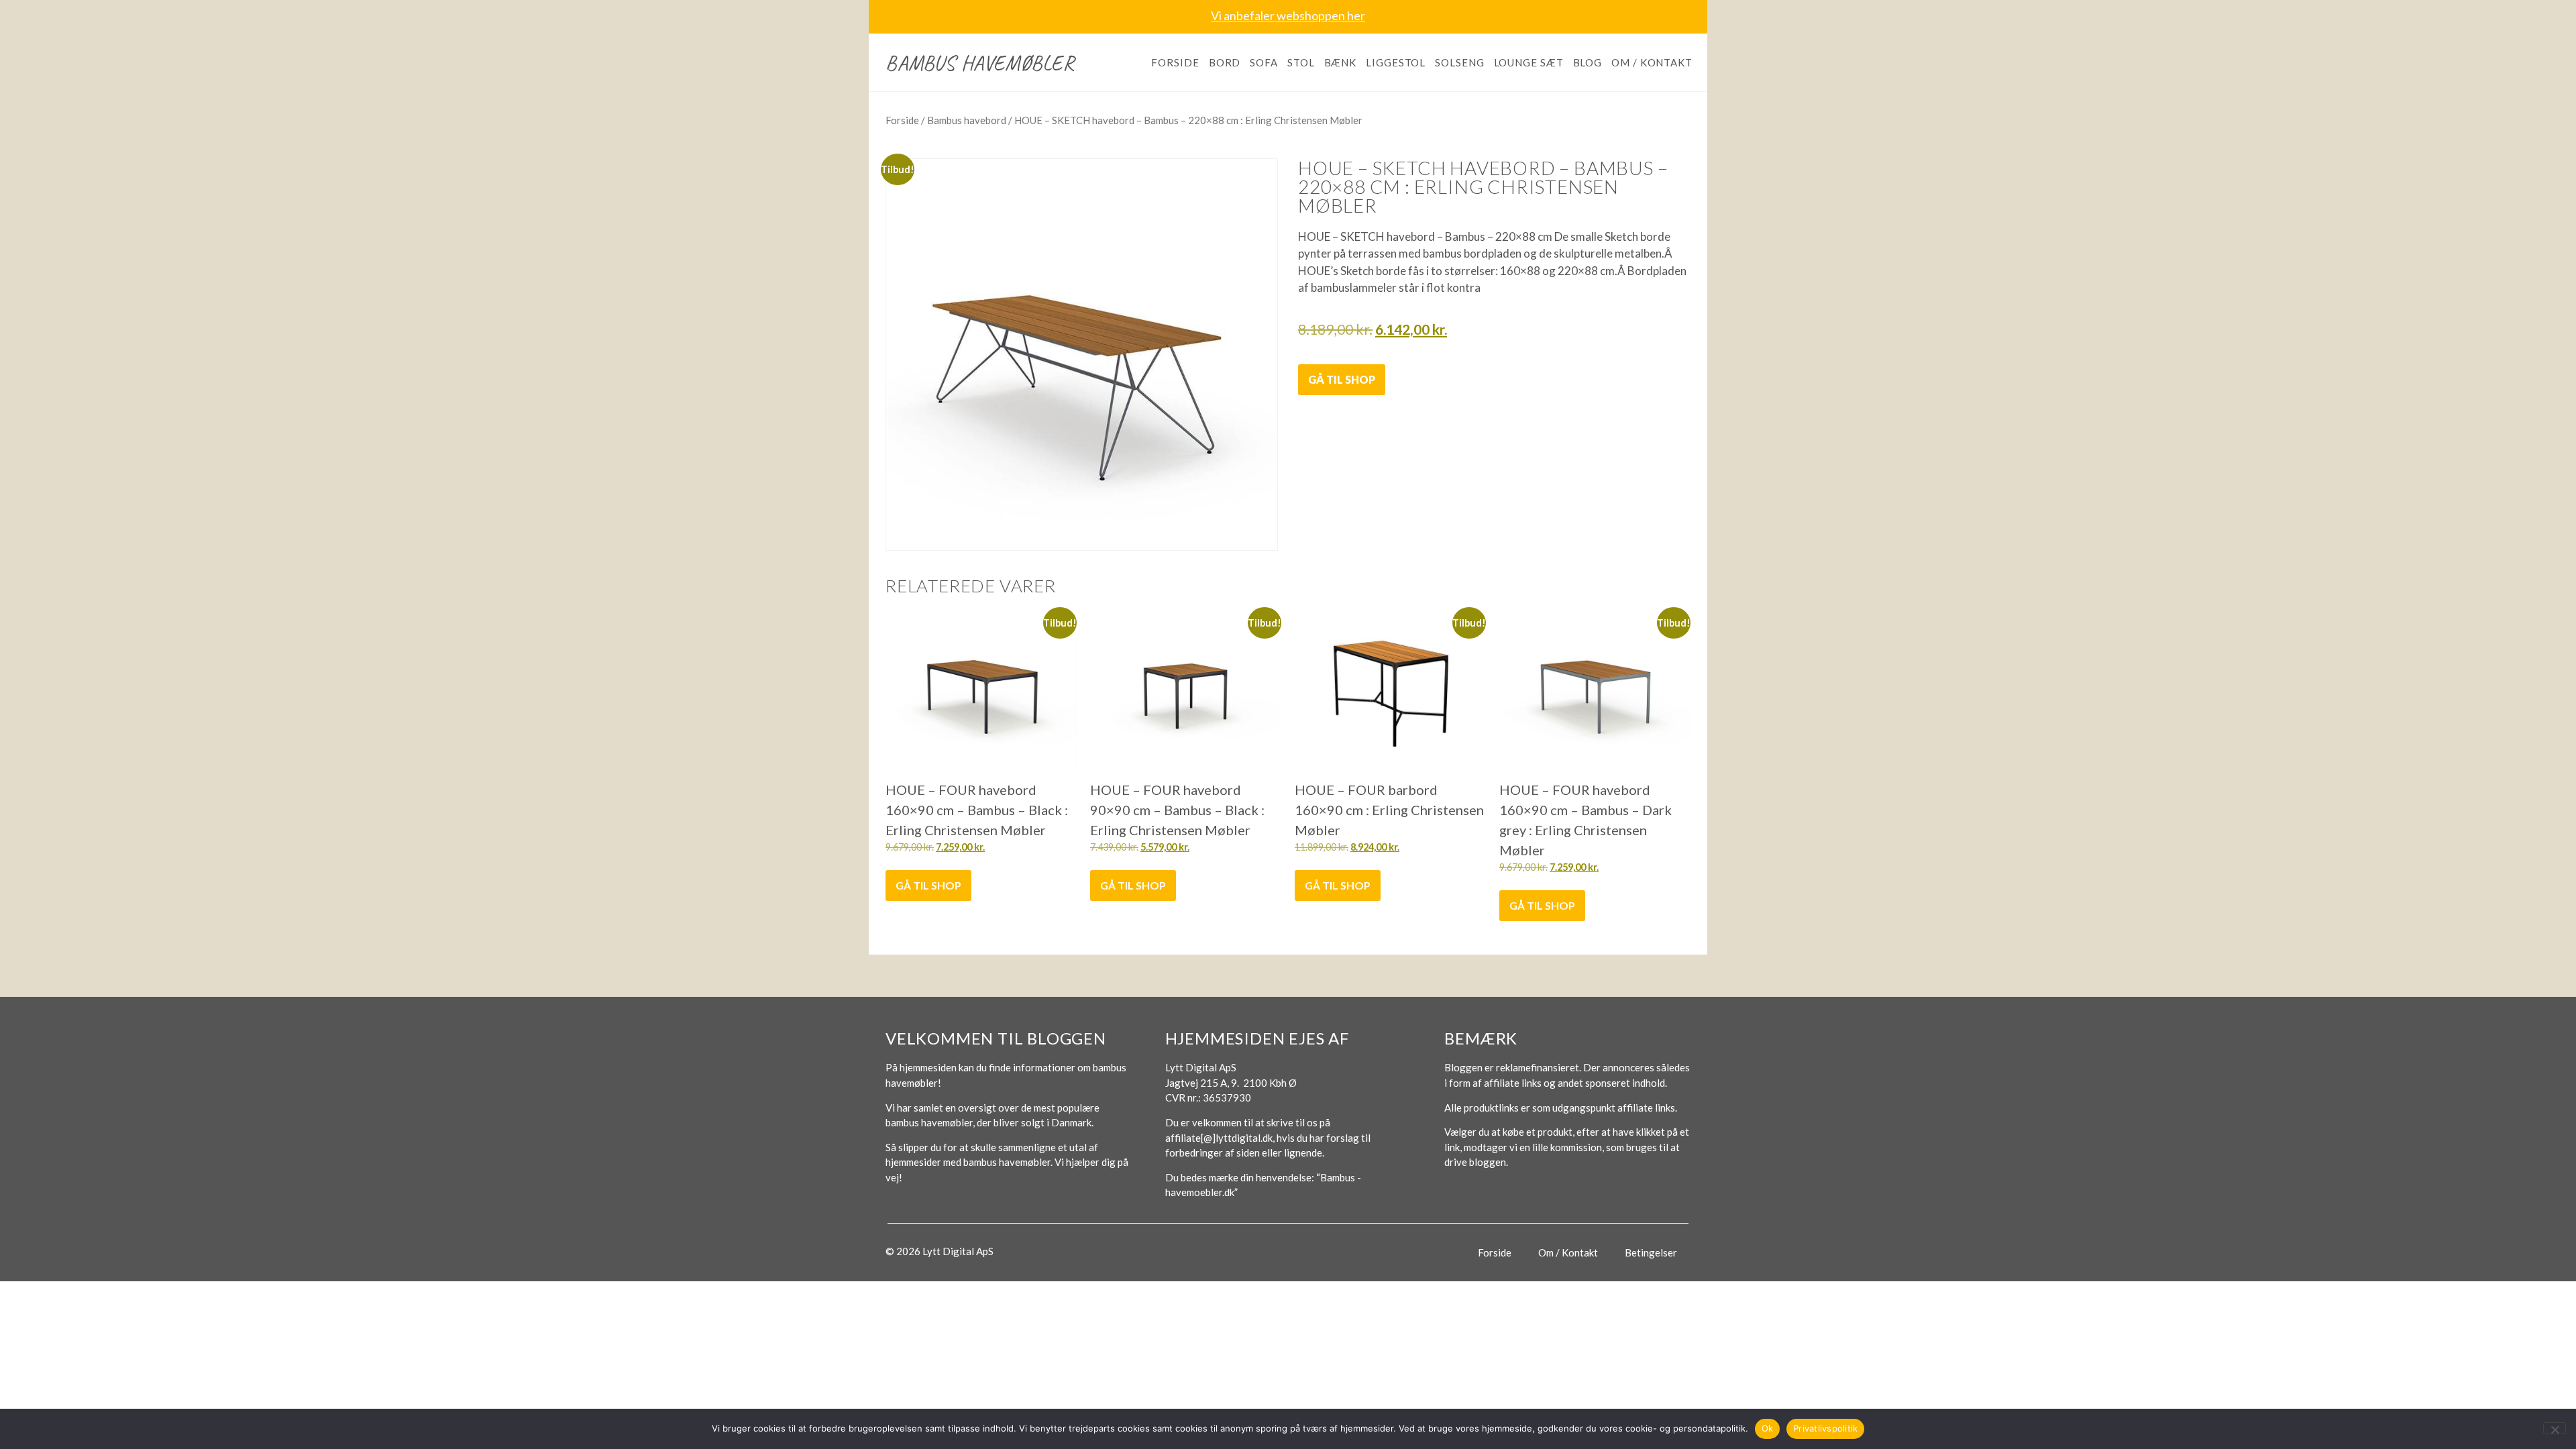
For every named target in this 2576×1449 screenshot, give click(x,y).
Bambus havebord (967, 120)
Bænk (1341, 62)
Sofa (1264, 62)
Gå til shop (1342, 379)
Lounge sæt (1529, 62)
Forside (1175, 62)
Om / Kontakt (1568, 1252)
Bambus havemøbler (980, 63)
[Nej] (2555, 1428)
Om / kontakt (1652, 62)
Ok (1768, 1428)
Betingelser (1651, 1252)
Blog (1588, 62)
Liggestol (1396, 62)
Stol (1301, 62)
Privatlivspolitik (1825, 1428)
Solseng (1459, 62)
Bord (1225, 62)
